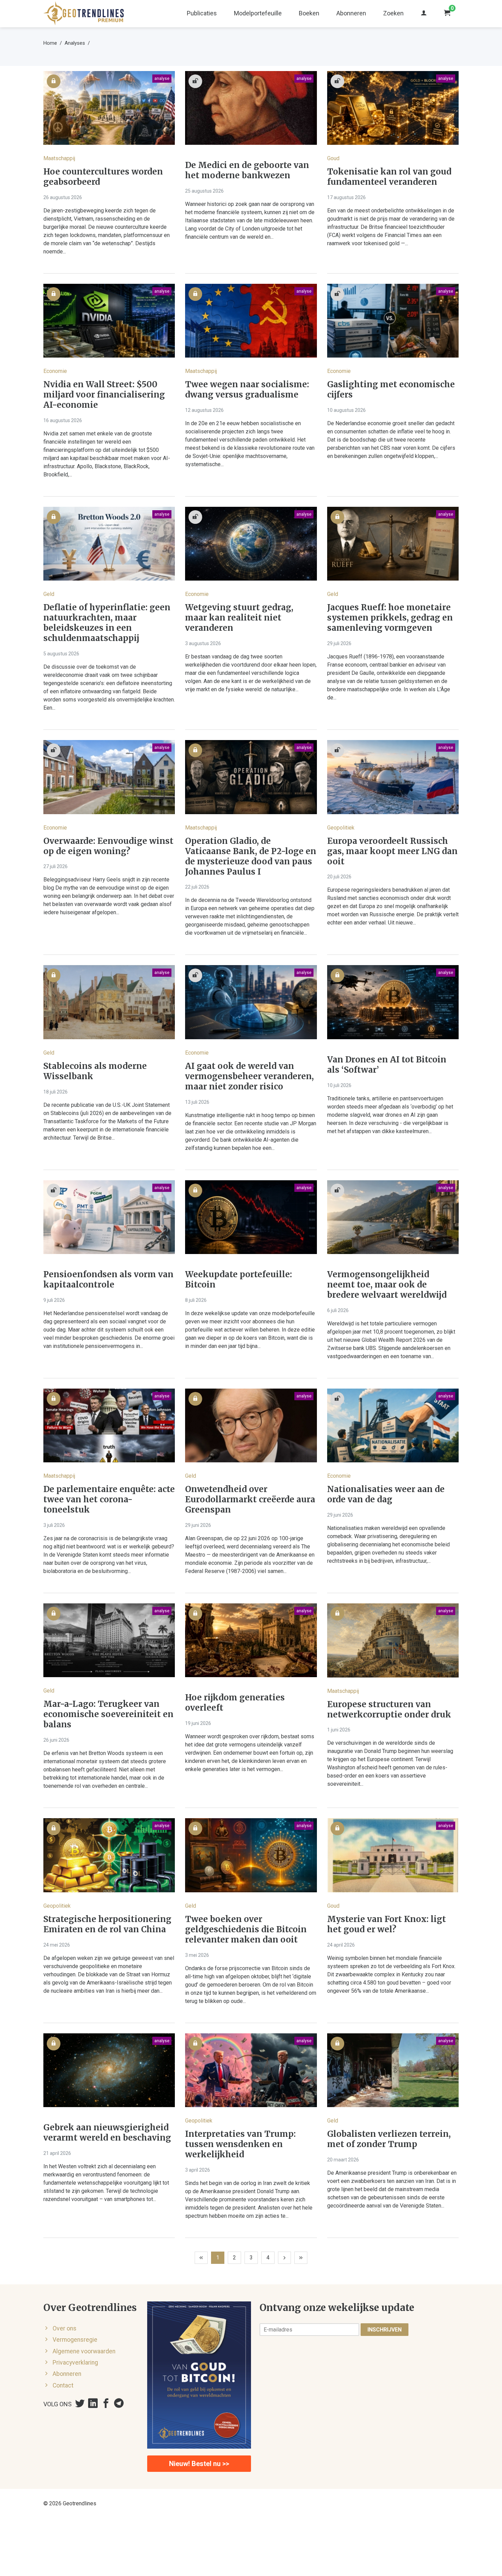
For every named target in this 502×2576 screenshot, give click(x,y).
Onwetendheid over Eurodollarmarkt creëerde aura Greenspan (250, 1500)
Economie (55, 371)
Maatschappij (59, 158)
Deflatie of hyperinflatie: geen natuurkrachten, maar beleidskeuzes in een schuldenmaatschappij (107, 623)
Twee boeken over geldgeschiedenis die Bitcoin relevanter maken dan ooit (246, 1930)
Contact (63, 2385)
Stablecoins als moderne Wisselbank (95, 1071)
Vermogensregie (75, 2340)
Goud (333, 158)
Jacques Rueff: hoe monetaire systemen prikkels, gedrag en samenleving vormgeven (390, 618)
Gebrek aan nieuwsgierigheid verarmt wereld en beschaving (107, 2133)
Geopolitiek (341, 828)
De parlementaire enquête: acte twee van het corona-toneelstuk (109, 1500)
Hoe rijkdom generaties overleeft (235, 1703)
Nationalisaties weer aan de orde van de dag (386, 1494)
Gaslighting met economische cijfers (391, 390)
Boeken (309, 13)
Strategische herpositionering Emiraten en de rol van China (107, 1924)
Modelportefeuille (258, 13)
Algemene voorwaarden (84, 2351)
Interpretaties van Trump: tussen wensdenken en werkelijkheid (240, 2144)
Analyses (75, 43)
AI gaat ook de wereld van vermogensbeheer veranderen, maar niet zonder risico (249, 1076)
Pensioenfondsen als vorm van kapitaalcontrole (108, 1280)
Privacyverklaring (75, 2363)
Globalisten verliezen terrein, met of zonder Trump (389, 2139)
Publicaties (202, 13)
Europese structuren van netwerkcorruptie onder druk (389, 1710)
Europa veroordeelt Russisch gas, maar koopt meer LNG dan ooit (392, 851)
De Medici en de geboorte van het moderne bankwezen (247, 170)
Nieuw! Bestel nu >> (199, 2464)
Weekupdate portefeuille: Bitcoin (239, 1280)
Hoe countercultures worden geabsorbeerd (103, 177)
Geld (49, 594)
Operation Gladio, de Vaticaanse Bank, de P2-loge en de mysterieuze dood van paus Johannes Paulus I (251, 857)
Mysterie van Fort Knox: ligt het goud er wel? (387, 1924)
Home (50, 43)
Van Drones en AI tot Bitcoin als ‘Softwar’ (387, 1065)
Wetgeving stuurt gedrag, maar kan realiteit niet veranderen (239, 618)
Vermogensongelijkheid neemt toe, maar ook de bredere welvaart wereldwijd (387, 1285)
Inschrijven (385, 2330)
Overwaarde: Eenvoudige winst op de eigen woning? (108, 846)
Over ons (65, 2328)
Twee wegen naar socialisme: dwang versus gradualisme (247, 390)
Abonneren (351, 13)
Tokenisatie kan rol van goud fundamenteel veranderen (389, 177)
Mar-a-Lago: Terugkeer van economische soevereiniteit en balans (108, 1714)
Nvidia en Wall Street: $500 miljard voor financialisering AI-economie (104, 395)
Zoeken (393, 13)
